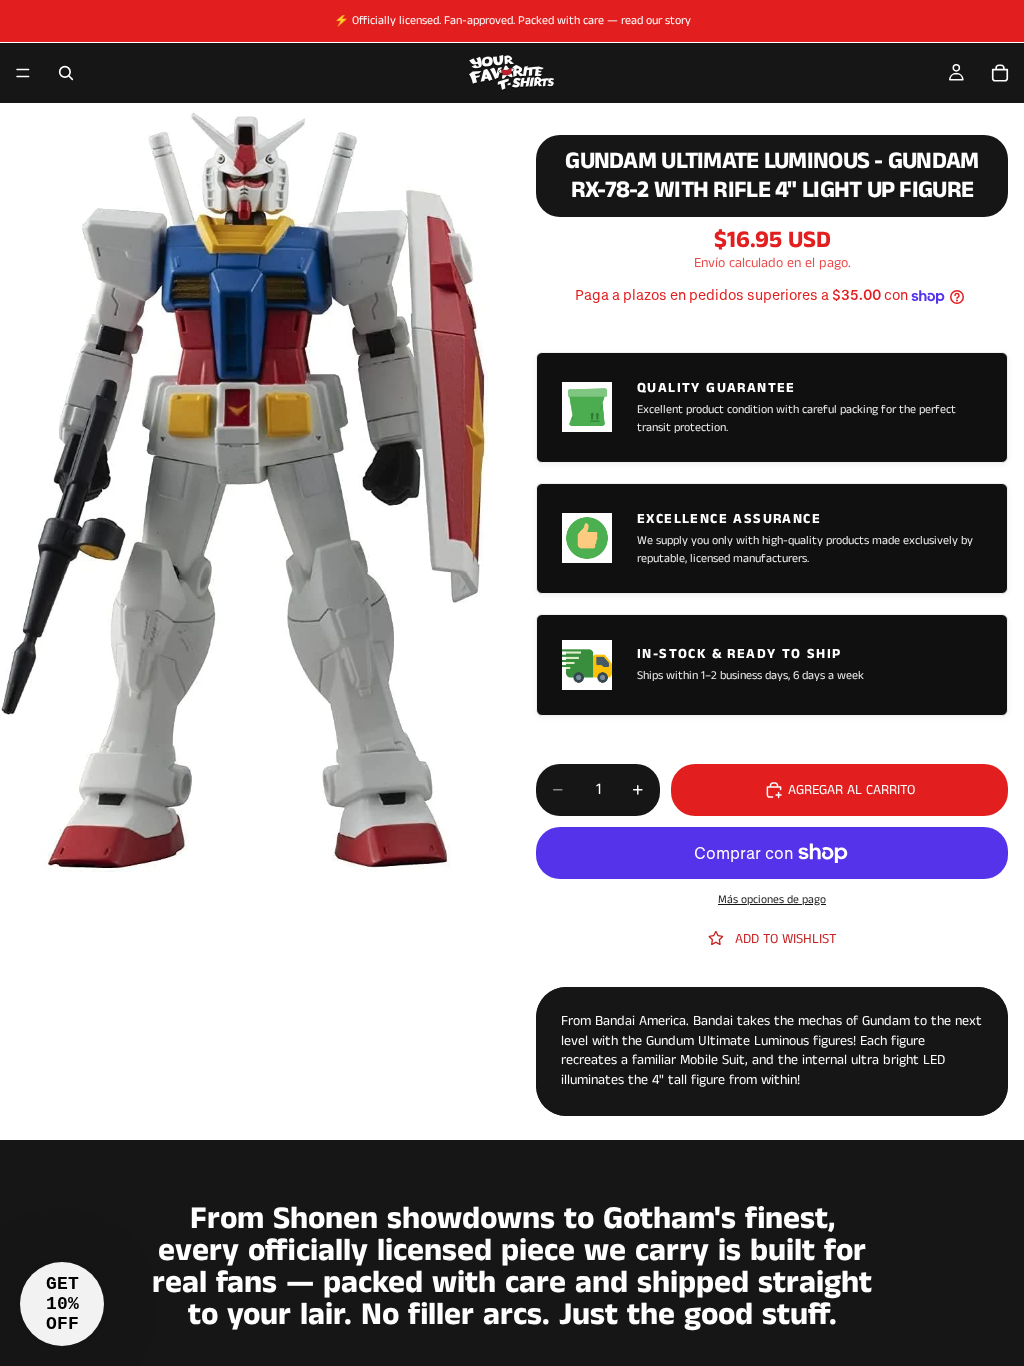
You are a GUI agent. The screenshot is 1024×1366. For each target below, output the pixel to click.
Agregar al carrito (851, 790)
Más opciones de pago (772, 900)
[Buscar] (66, 73)
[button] (62, 1304)
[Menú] (23, 73)
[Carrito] (1000, 73)
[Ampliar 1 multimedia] (244, 491)
